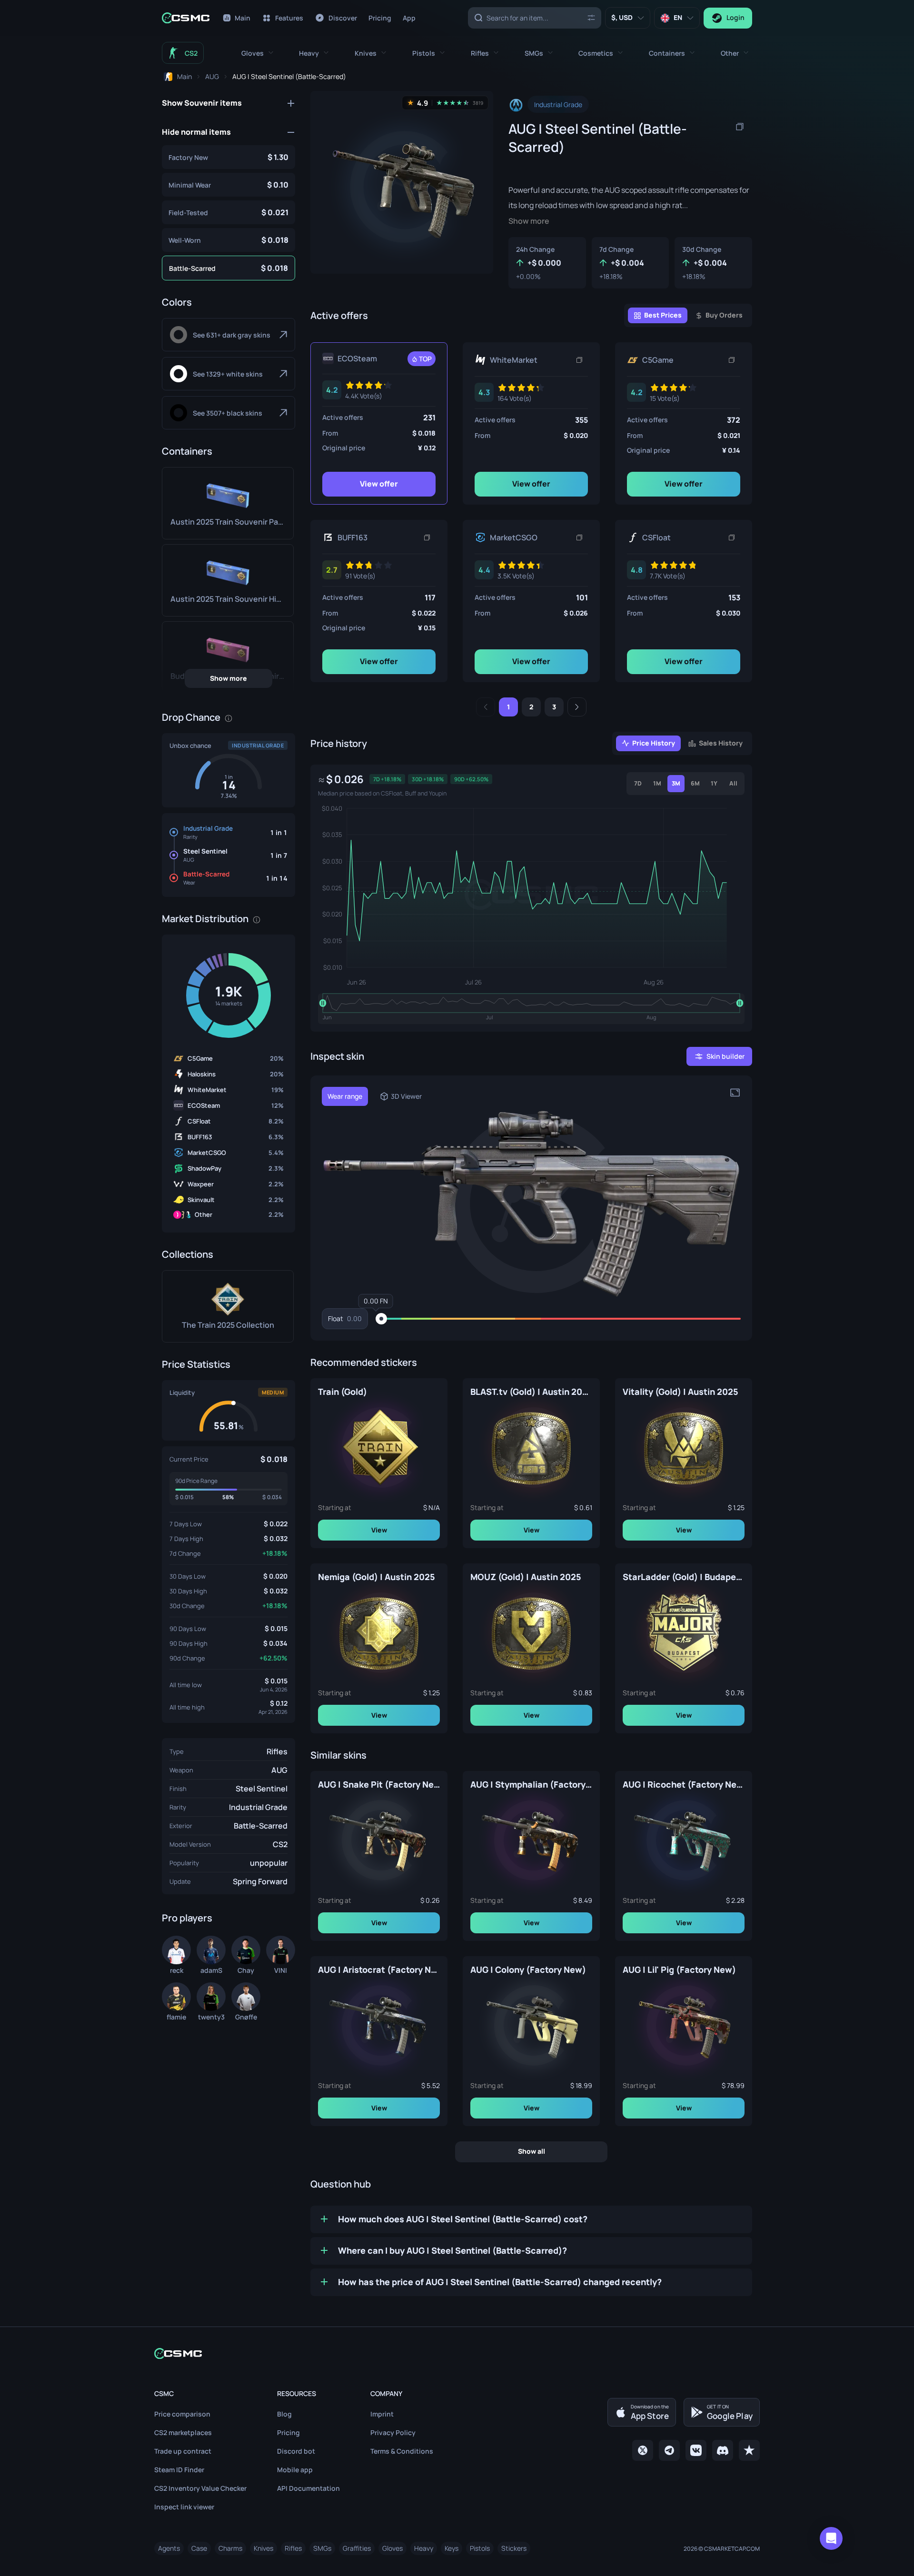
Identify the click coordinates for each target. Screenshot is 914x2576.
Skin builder (725, 1056)
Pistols (480, 2548)
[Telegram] (669, 2450)
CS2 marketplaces (183, 2432)
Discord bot (296, 2451)
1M (657, 783)
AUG (279, 1770)
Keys (452, 2548)
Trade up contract (183, 2451)
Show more (228, 678)
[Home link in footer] (457, 2353)
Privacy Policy (393, 2432)
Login (735, 17)
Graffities (357, 2548)
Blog (284, 2414)
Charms (230, 2548)
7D (638, 783)
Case (199, 2548)
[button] (257, 53)
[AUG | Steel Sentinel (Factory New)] (228, 157)
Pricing (288, 2432)
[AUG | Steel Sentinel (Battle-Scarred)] (228, 268)
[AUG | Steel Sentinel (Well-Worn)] (228, 240)
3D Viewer (406, 1096)
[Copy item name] (740, 127)
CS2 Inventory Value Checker (200, 2488)
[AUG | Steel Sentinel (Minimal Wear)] (228, 185)
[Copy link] (579, 360)
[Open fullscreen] (735, 1093)
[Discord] (723, 2450)
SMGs (322, 2548)
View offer (379, 484)
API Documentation (308, 2488)
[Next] (577, 707)
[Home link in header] (186, 18)
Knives (263, 2548)
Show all (532, 2151)
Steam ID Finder (179, 2470)
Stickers (514, 2548)
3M (676, 783)
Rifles (277, 1751)
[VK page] (696, 2450)
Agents (169, 2548)
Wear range (345, 1096)
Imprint (382, 2414)
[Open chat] (831, 2538)
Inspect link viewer (184, 2507)
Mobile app (295, 2470)
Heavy (424, 2548)
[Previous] (486, 707)
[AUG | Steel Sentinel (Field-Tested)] (228, 212)
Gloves (392, 2548)
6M (695, 783)
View (379, 1529)
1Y (714, 783)
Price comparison (182, 2414)
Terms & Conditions (402, 2451)
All (733, 783)
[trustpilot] (749, 2450)
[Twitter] (643, 2450)
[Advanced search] (591, 17)
